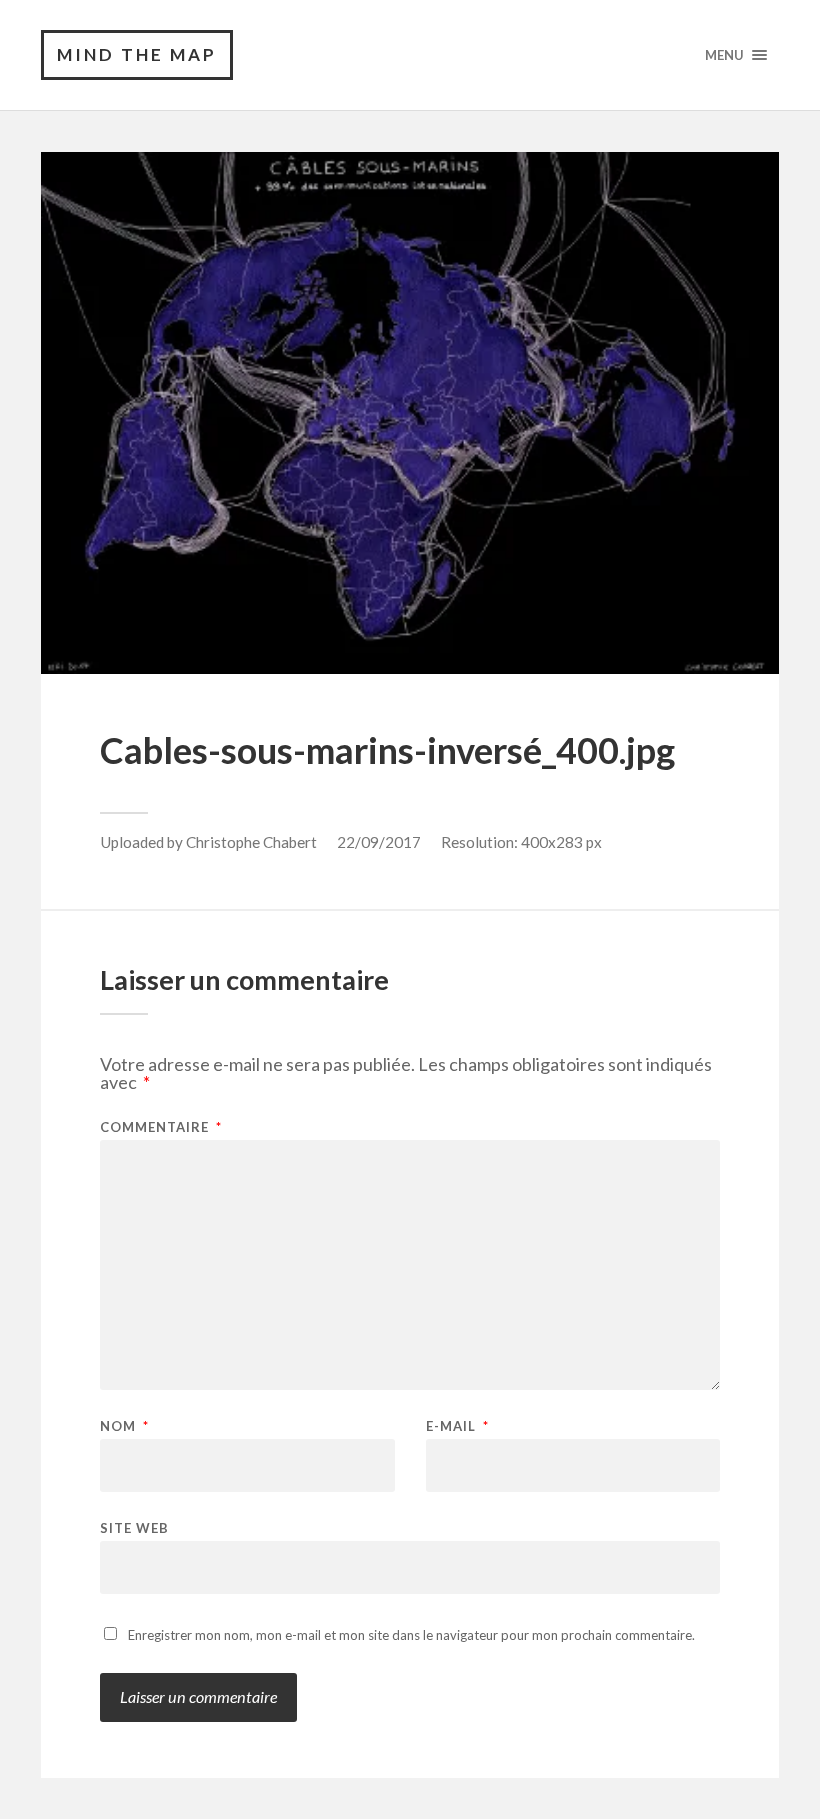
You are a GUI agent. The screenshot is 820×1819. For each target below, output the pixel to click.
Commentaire (161, 1127)
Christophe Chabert (251, 842)
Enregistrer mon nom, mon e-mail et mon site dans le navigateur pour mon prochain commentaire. (411, 1635)
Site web (134, 1527)
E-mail (457, 1426)
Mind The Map (137, 54)
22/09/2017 (379, 842)
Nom (124, 1426)
